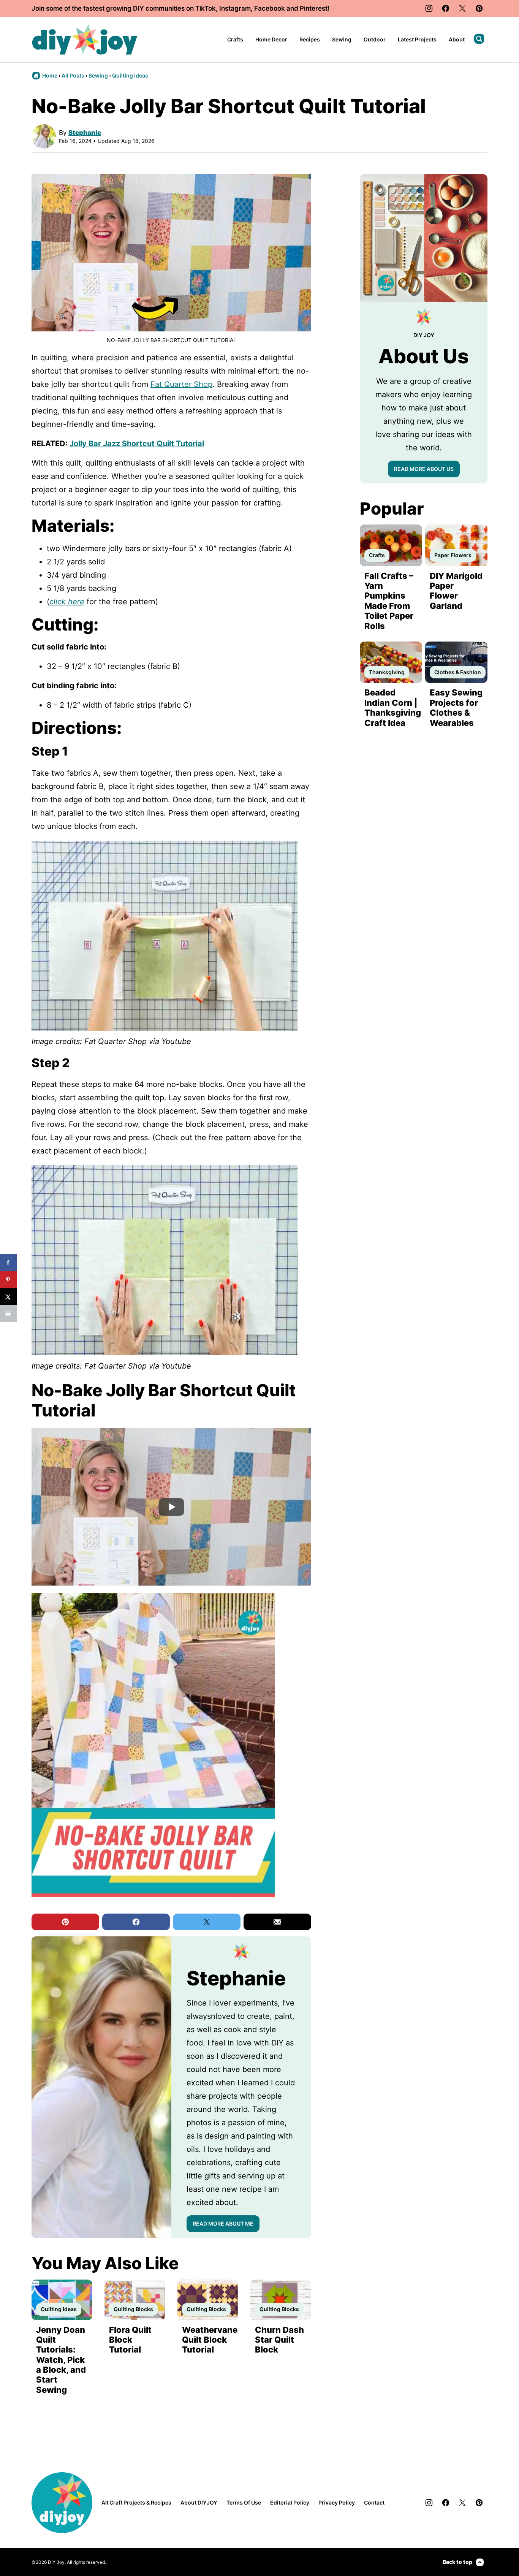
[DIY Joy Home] (85, 40)
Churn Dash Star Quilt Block (279, 2340)
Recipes (310, 39)
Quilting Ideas (130, 75)
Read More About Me (223, 2224)
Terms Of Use (244, 2502)
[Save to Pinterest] (9, 1279)
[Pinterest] (479, 8)
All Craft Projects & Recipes (136, 2502)
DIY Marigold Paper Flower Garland (456, 591)
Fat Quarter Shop (181, 384)
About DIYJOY (199, 2502)
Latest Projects (417, 39)
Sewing (342, 39)
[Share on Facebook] (9, 1262)
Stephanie (85, 133)
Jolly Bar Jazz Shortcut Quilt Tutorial (137, 444)
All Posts (73, 75)
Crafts (235, 39)
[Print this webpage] (9, 1314)
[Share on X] (9, 1297)
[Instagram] (429, 8)
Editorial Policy (290, 2502)
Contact (374, 2502)
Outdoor (375, 39)
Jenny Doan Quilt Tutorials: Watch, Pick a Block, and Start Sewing (61, 2360)
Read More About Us (424, 469)
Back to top (457, 2562)
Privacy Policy (337, 2502)
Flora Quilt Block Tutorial (130, 2340)
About (457, 39)
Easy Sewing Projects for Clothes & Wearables (456, 707)
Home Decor (271, 39)
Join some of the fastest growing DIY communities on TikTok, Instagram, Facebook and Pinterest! (180, 8)
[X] (462, 8)
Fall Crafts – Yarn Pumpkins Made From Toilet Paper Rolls (389, 601)
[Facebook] (446, 8)
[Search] (479, 39)
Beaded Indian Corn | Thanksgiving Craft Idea (393, 707)
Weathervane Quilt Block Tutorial (210, 2340)
